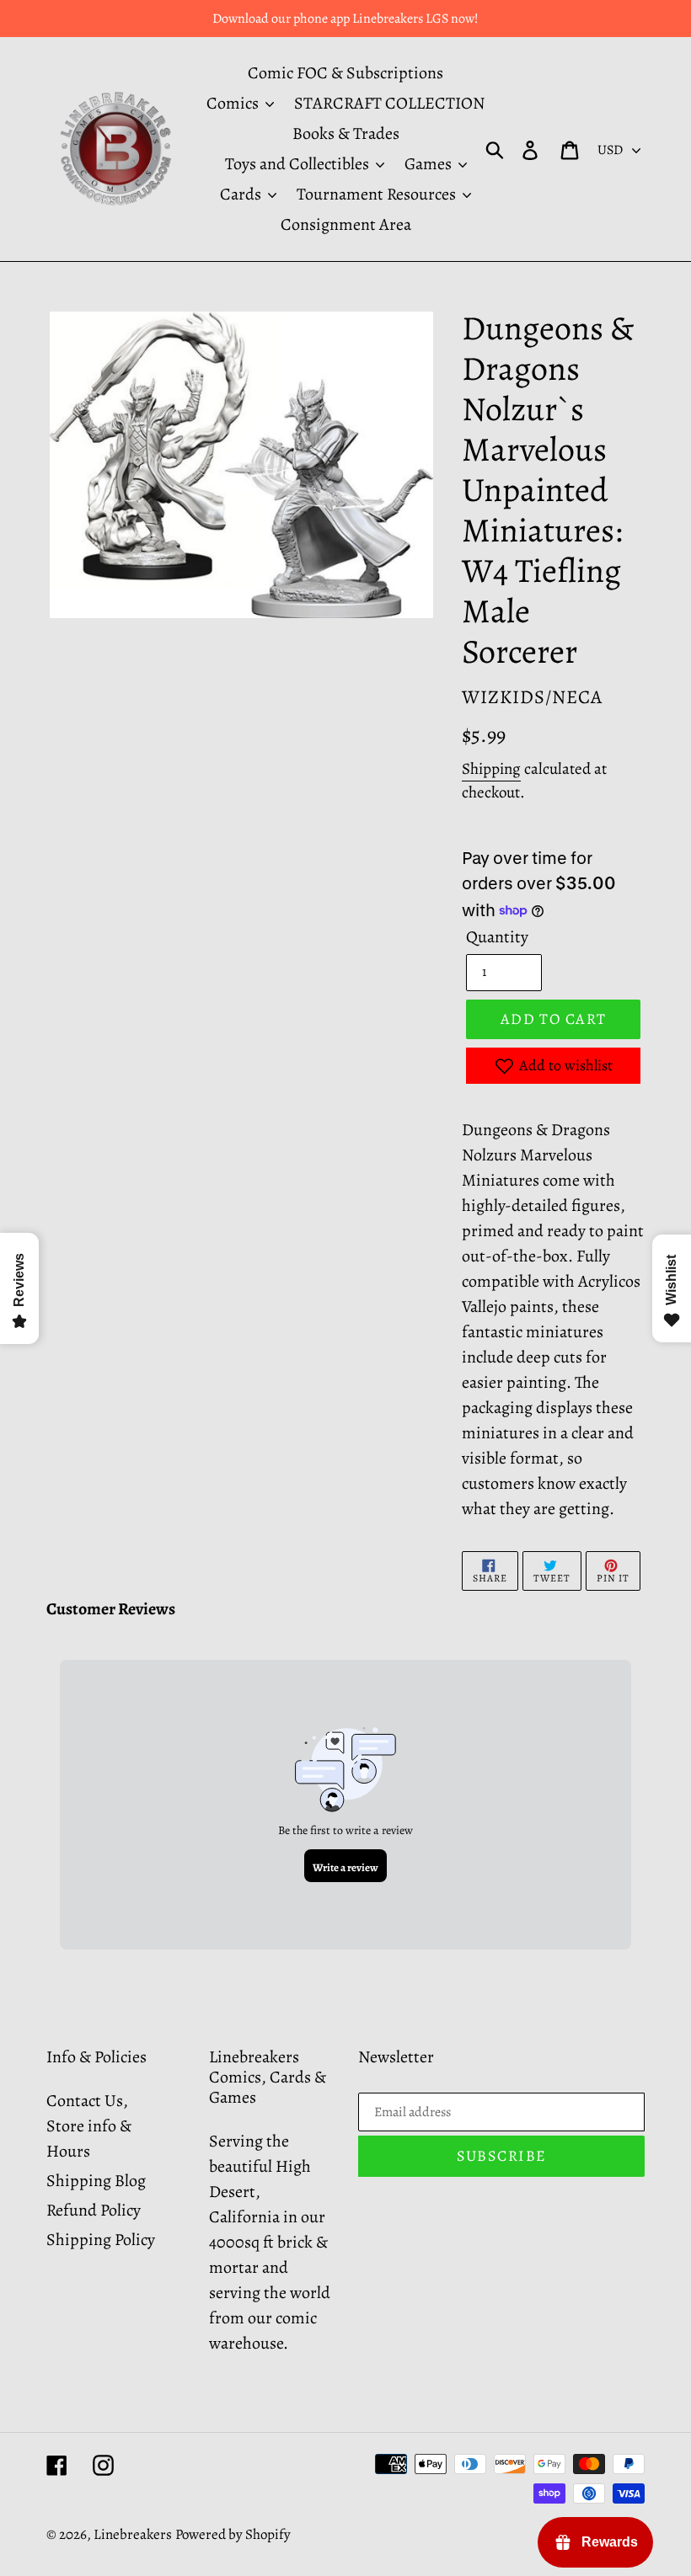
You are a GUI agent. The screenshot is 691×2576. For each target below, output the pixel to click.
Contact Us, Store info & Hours (89, 2126)
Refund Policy (94, 2210)
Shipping (491, 769)
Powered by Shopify (233, 2534)
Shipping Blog (96, 2181)
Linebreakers (133, 2534)
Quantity (497, 937)
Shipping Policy (101, 2240)
